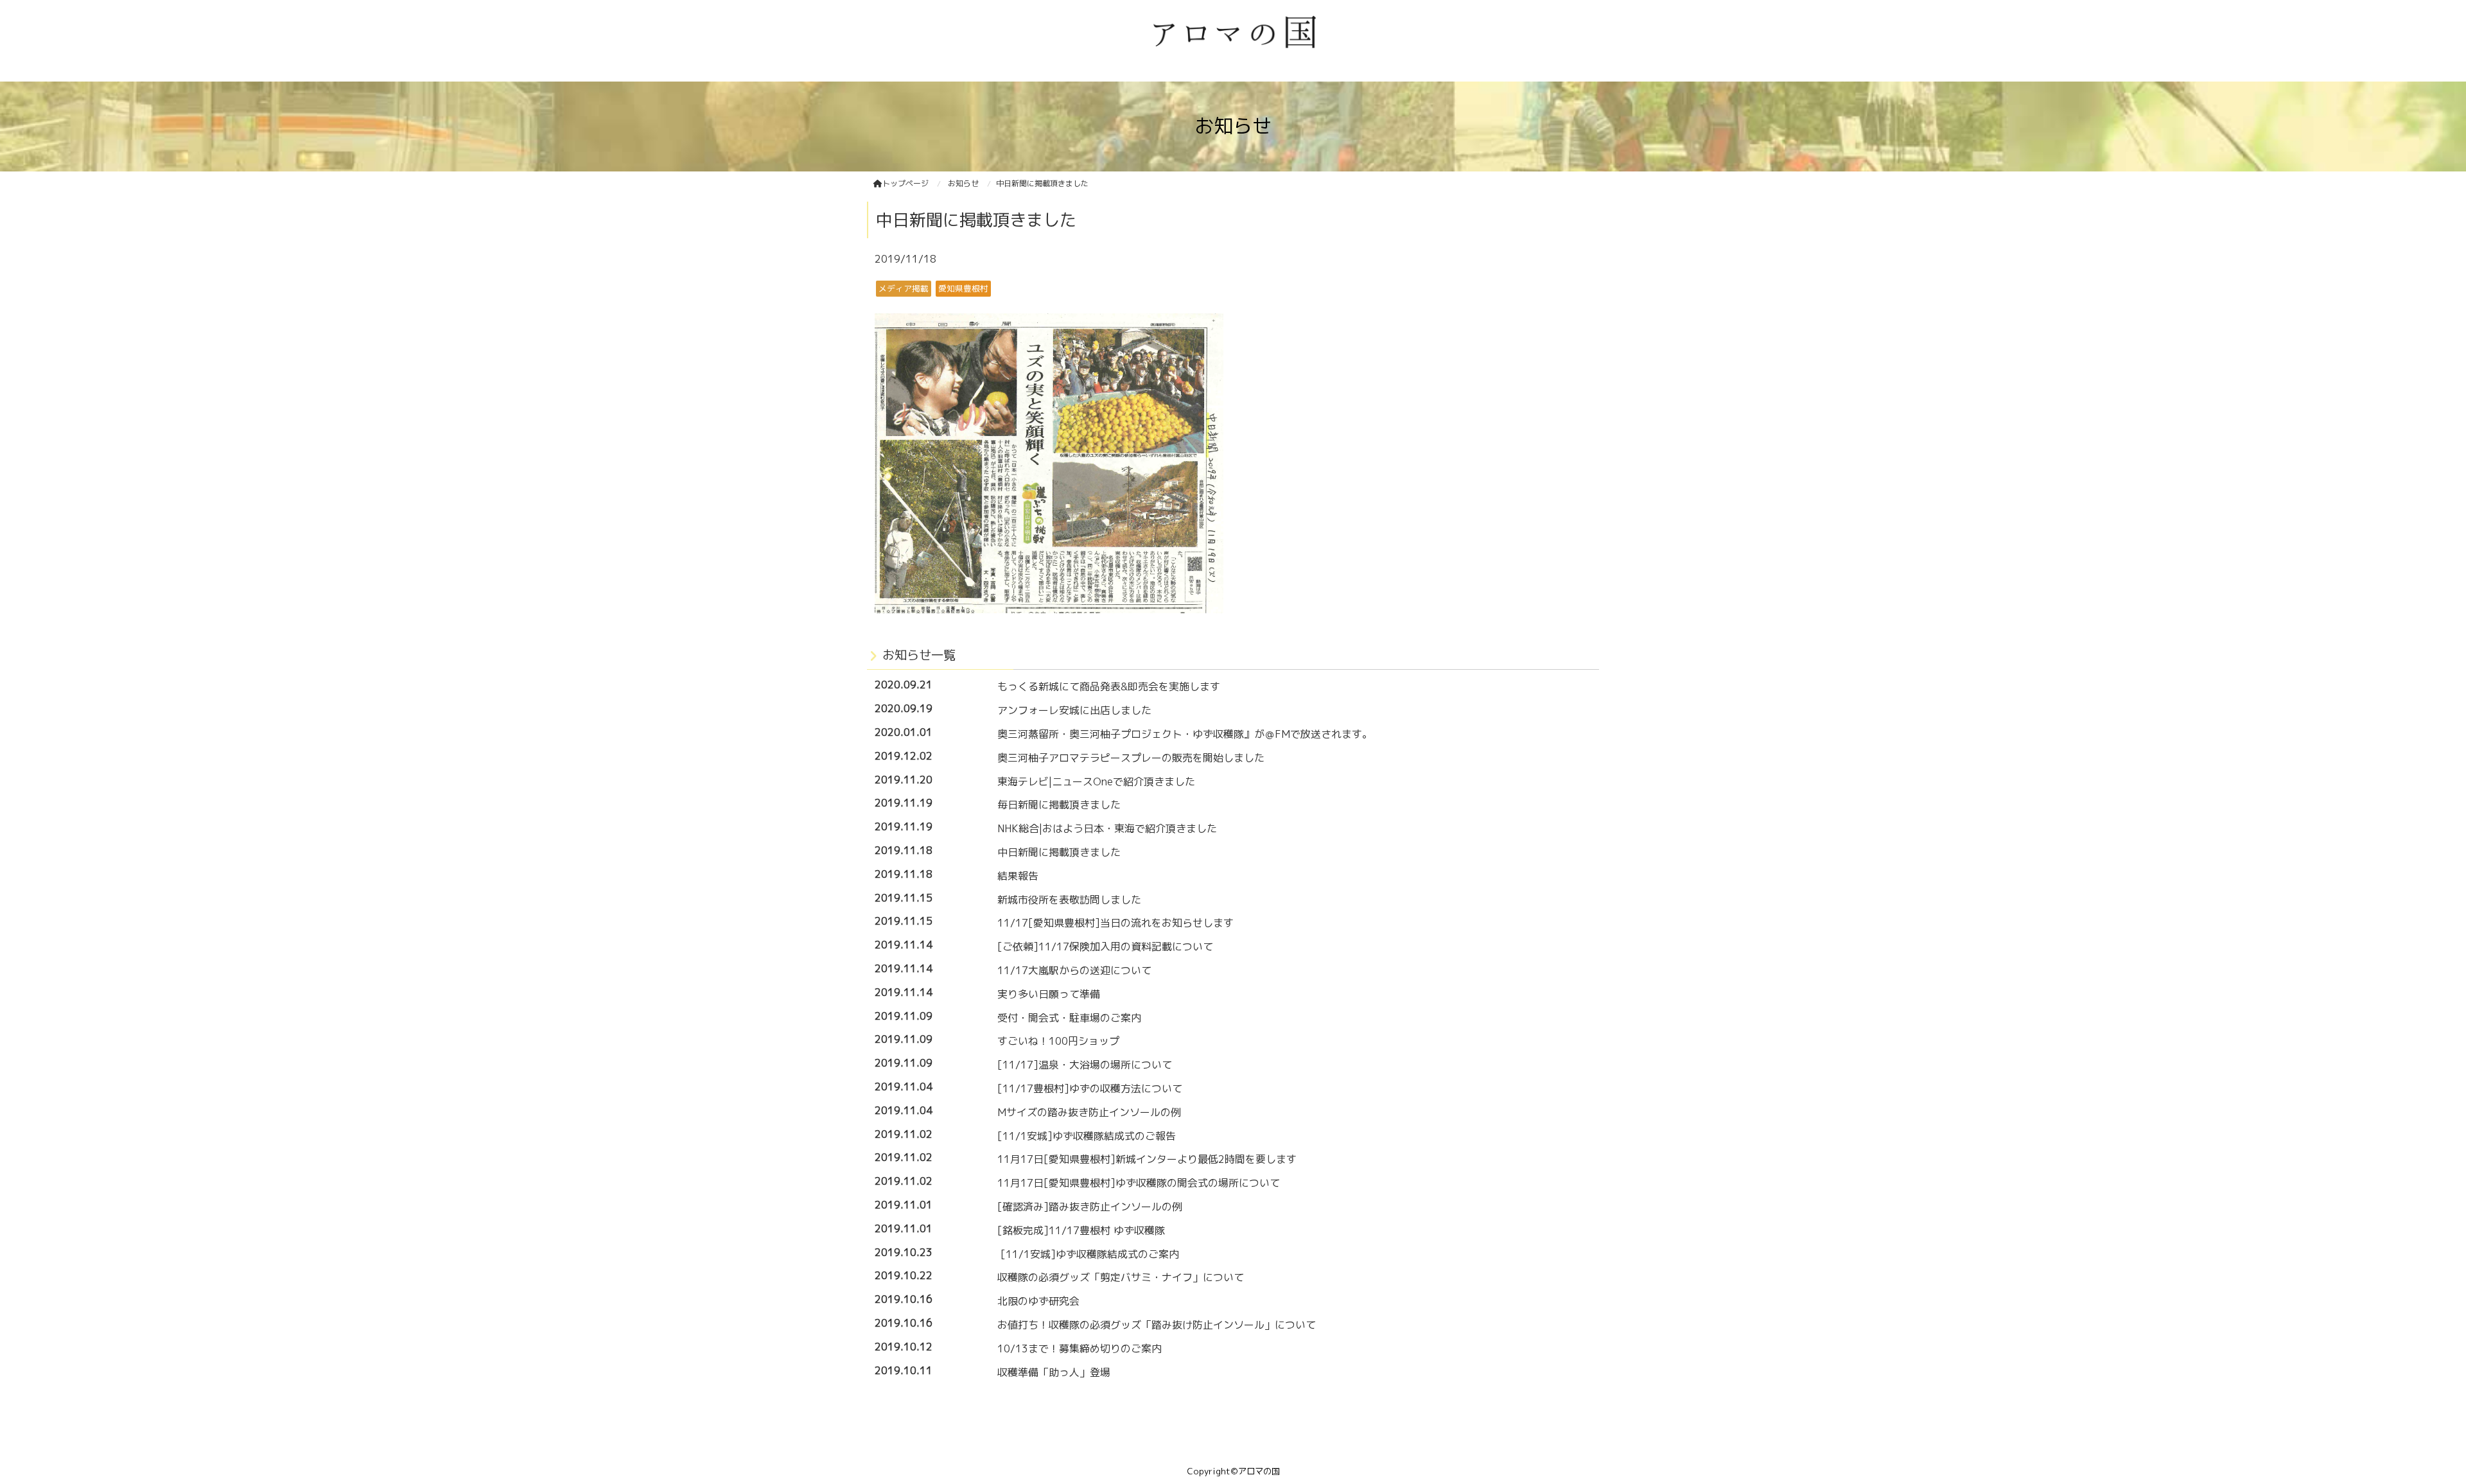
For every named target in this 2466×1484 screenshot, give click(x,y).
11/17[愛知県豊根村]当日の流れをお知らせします (1115, 923)
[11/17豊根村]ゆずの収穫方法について (1090, 1088)
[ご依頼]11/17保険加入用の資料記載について (1105, 947)
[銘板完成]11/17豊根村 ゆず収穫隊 (1081, 1230)
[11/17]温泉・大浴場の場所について (1085, 1065)
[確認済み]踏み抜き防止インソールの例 (1090, 1207)
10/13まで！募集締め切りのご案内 (1080, 1349)
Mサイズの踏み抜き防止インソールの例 (1089, 1112)
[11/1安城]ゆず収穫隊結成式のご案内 (1088, 1254)
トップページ (905, 183)
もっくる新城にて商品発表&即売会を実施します (1109, 686)
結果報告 (1018, 876)
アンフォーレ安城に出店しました (1074, 710)
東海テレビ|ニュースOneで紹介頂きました (1096, 781)
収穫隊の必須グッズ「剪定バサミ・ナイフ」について (1121, 1277)
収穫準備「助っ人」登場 (1054, 1372)
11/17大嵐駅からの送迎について (1074, 970)
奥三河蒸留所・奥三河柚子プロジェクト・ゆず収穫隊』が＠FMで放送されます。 (1185, 734)
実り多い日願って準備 (1049, 994)
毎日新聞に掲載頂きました (1059, 805)
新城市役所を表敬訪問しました (1069, 900)
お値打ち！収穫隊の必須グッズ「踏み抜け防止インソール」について (1157, 1325)
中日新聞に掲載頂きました (1059, 852)
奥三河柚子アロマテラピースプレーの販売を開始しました (1131, 758)
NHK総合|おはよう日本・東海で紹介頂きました (1107, 828)
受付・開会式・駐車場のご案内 (1069, 1018)
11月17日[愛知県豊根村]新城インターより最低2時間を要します (1147, 1159)
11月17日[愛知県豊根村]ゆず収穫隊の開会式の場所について (1139, 1183)
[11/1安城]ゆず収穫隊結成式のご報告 (1087, 1136)
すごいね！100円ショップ (1058, 1041)
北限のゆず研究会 (1038, 1301)
